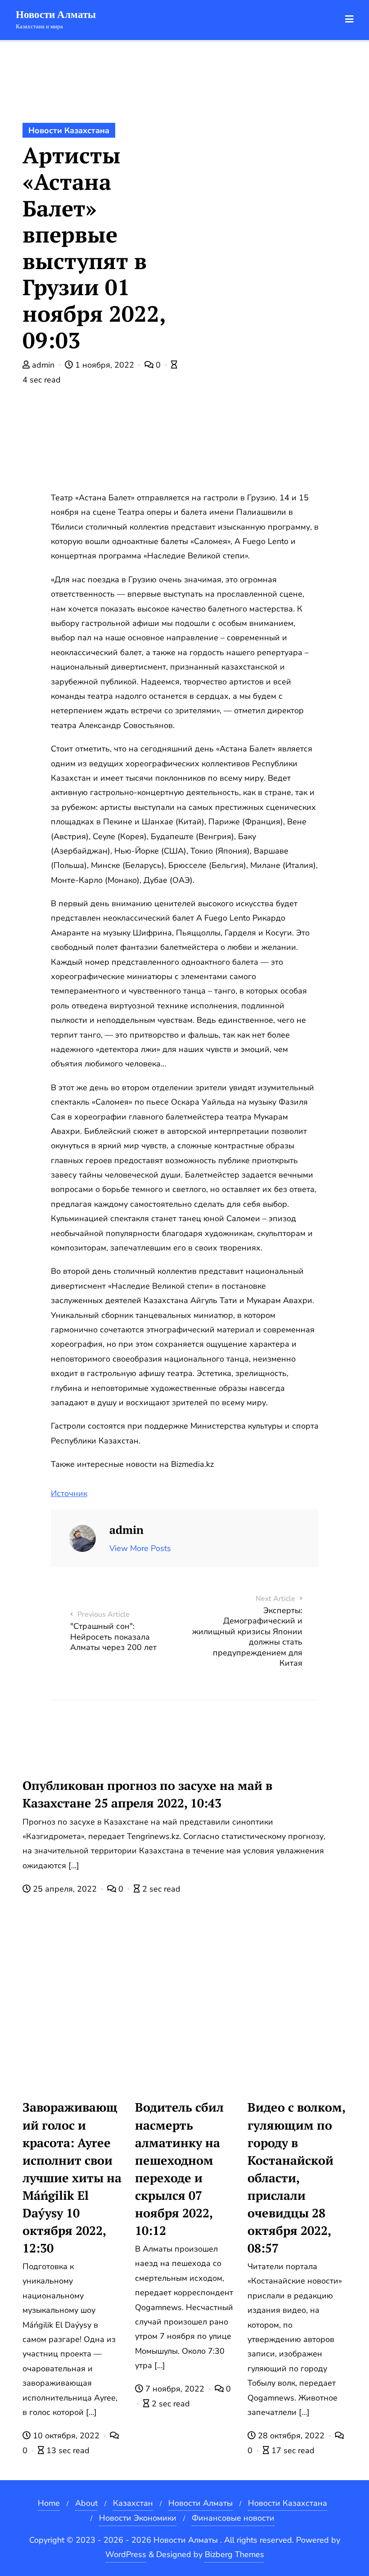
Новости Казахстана (69, 130)
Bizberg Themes (234, 2554)
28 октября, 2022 (291, 2436)
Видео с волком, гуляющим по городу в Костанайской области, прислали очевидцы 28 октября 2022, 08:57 (297, 2178)
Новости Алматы (200, 2503)
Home (49, 2503)
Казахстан (133, 2503)
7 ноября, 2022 (175, 2389)
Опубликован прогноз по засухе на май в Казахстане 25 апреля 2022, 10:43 (147, 1794)
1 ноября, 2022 (105, 365)
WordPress (126, 2554)
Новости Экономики (138, 2518)
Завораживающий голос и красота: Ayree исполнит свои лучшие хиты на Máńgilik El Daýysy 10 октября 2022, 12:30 (72, 2178)
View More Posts (140, 1548)
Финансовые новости (233, 2518)
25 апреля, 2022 (65, 1889)
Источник (69, 1493)
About (86, 2503)
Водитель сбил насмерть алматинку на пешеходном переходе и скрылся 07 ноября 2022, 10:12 (179, 2169)
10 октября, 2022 (66, 2436)
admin (43, 365)
